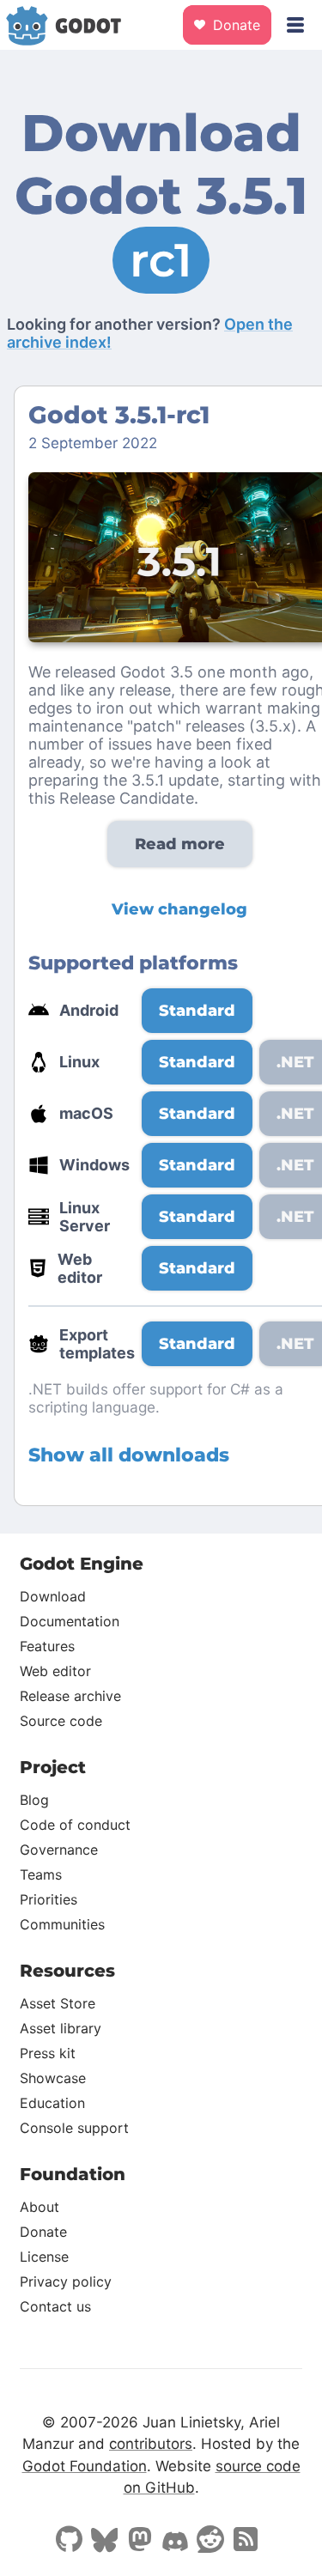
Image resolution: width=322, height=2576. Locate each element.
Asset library (61, 2028)
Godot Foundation (85, 2466)
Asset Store (58, 2003)
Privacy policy (66, 2281)
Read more (180, 844)
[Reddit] (210, 2541)
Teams (41, 1874)
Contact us (55, 2306)
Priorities (49, 1899)
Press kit (48, 2053)
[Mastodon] (140, 2541)
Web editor (55, 1671)
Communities (62, 1924)
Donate (234, 25)
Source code (61, 1721)
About (39, 2207)
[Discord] (175, 2543)
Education (52, 2103)
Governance (59, 1850)
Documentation (70, 1621)
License (44, 2257)
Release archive (70, 1696)
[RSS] (246, 2541)
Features (47, 1646)
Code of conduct (75, 1825)
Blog (34, 1800)
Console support (74, 2128)
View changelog (179, 909)
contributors (151, 2444)
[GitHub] (70, 2541)
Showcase (53, 2078)
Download (53, 1596)
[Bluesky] (105, 2542)
